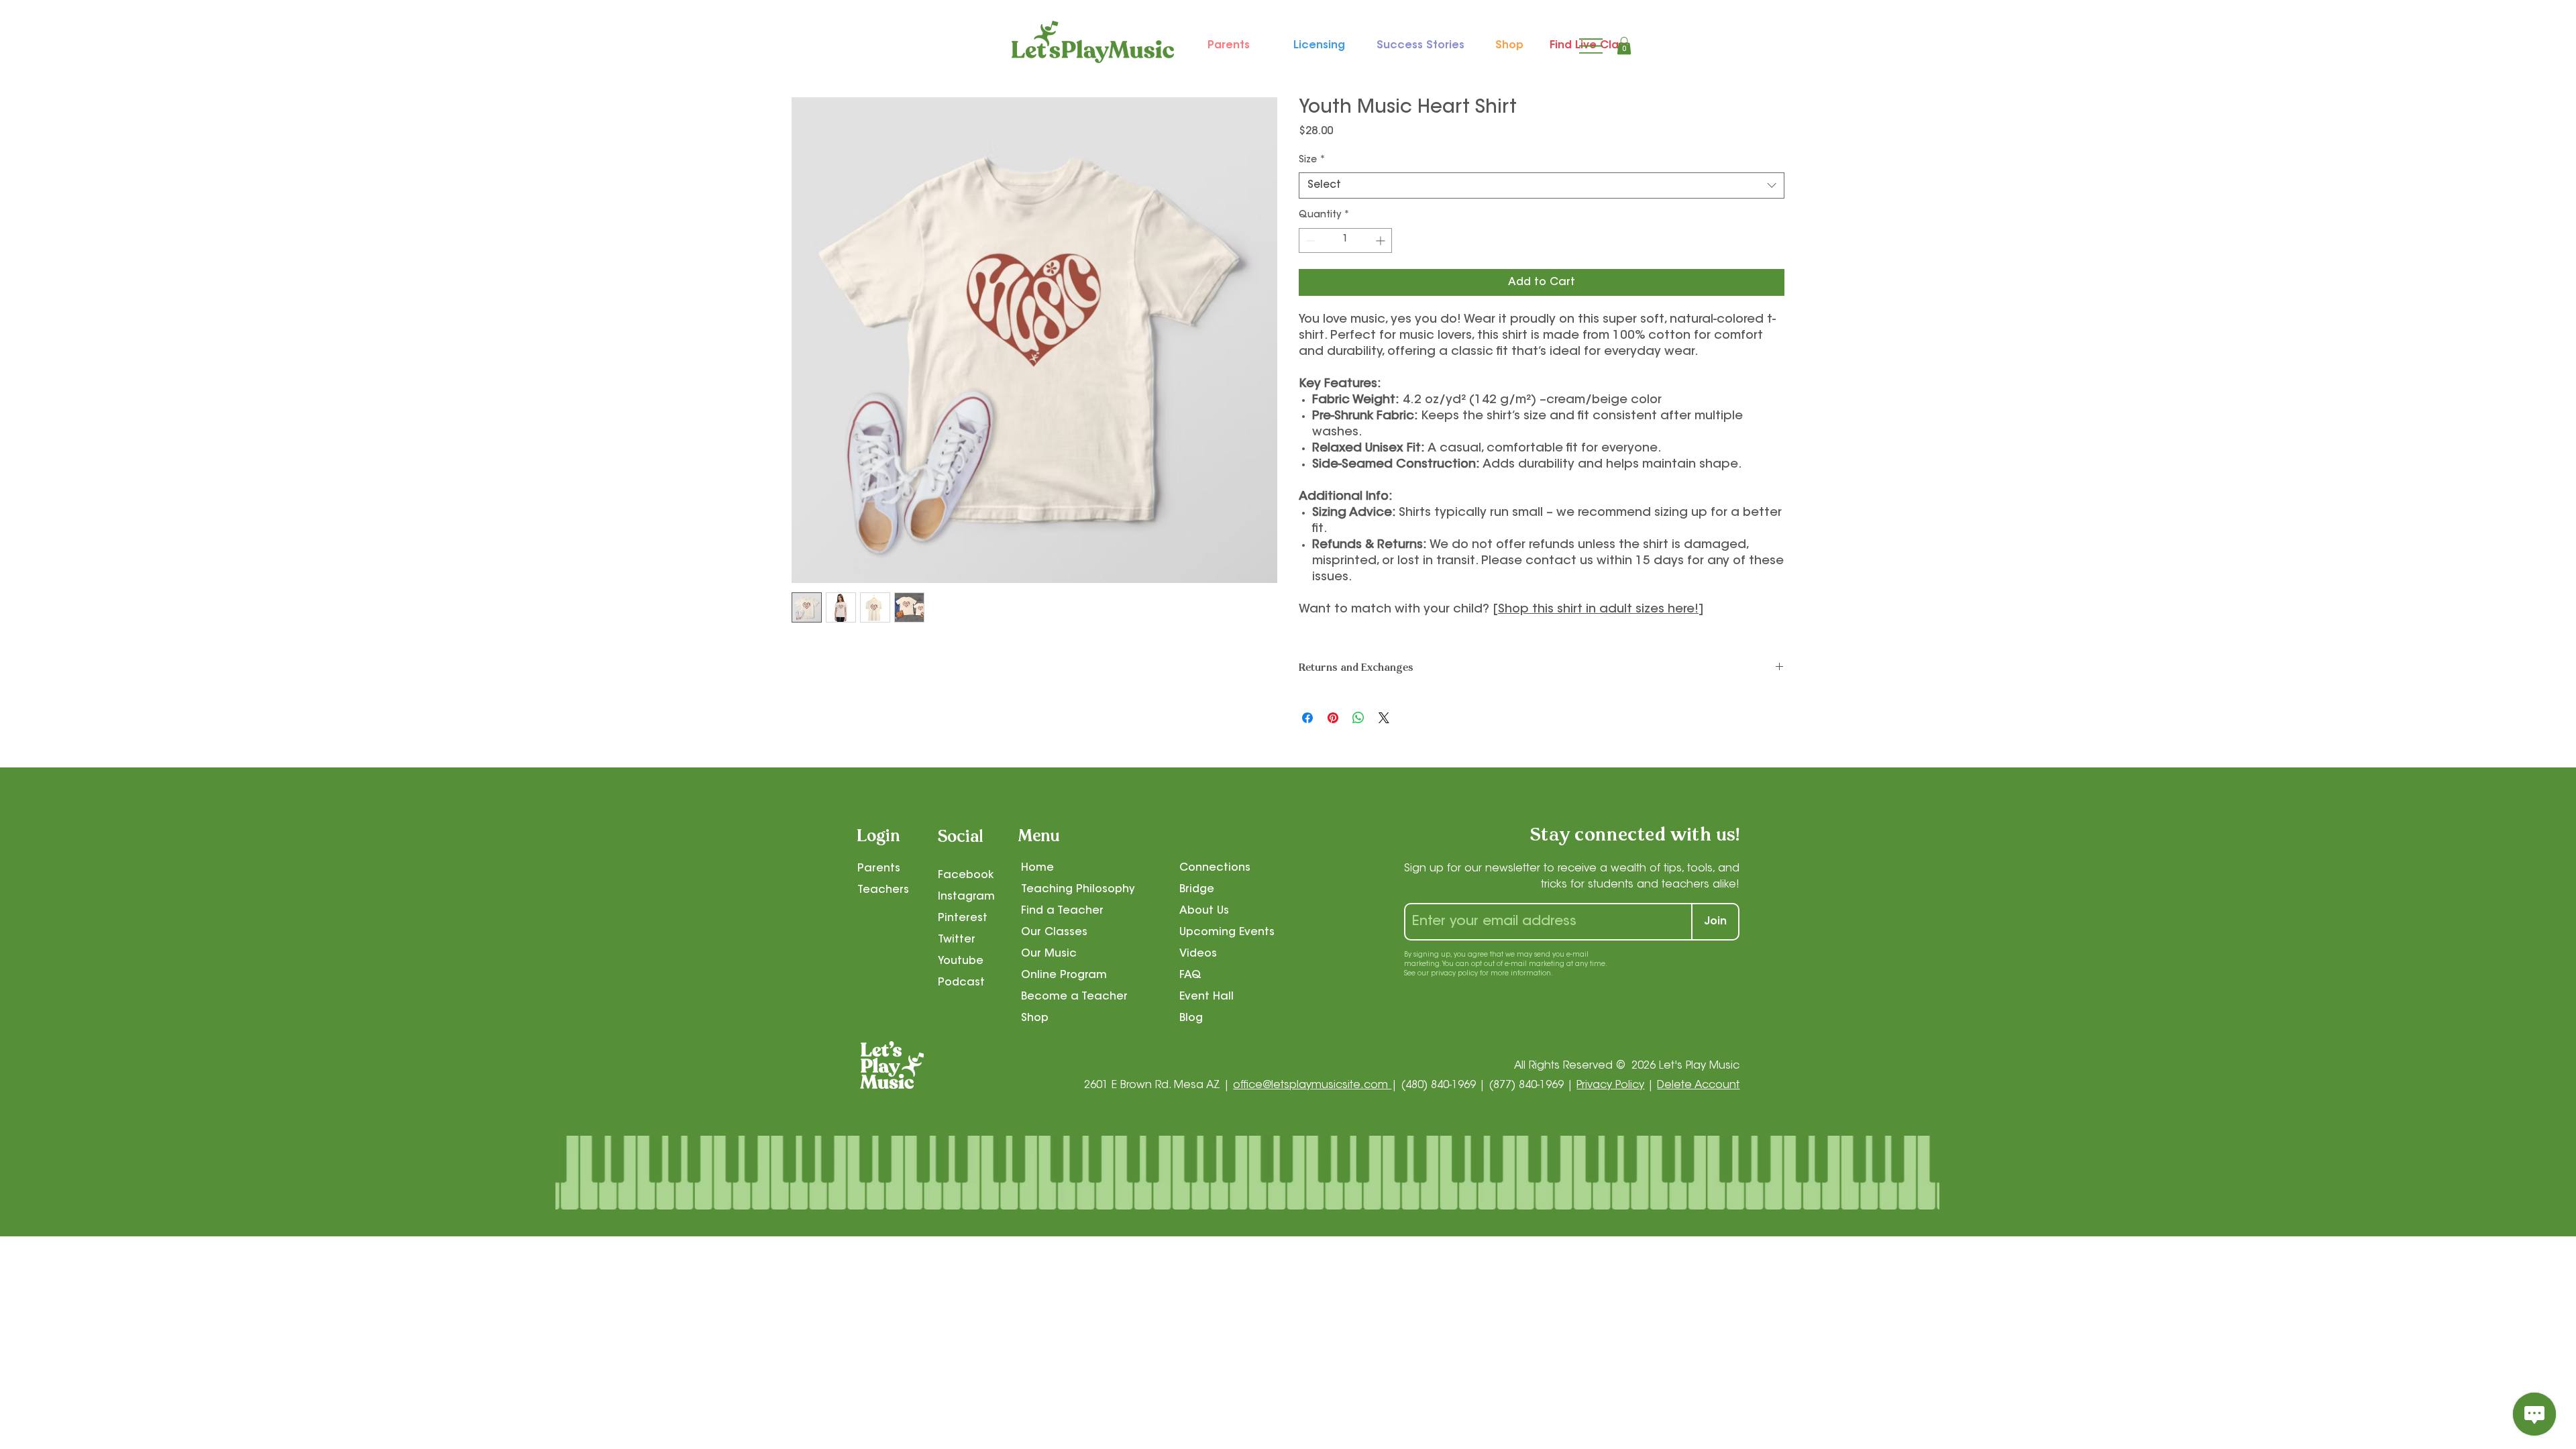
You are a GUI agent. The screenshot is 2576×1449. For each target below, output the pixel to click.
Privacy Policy (1610, 1085)
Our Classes (1054, 932)
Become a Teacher (1074, 997)
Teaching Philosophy (1078, 890)
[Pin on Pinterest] (1333, 718)
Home (1037, 868)
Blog (1191, 1018)
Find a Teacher (1062, 911)
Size (1312, 160)
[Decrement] (1309, 240)
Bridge (1197, 890)
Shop (1035, 1018)
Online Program (1064, 975)
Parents (879, 869)
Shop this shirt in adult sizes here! (1598, 610)
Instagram (966, 897)
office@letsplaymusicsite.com (1312, 1085)
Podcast (961, 983)
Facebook (966, 875)
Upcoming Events (1227, 932)
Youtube (961, 961)
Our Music (1049, 954)
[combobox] (1542, 185)
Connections (1215, 868)
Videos (1198, 954)
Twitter (957, 940)
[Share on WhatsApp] (1358, 718)
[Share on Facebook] (1307, 718)
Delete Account (1698, 1085)
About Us (1204, 911)
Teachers (883, 890)
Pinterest (963, 918)
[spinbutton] (1345, 240)
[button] (1624, 46)
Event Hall (1206, 997)
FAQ (1190, 975)
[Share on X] (1384, 718)
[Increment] (1382, 240)
